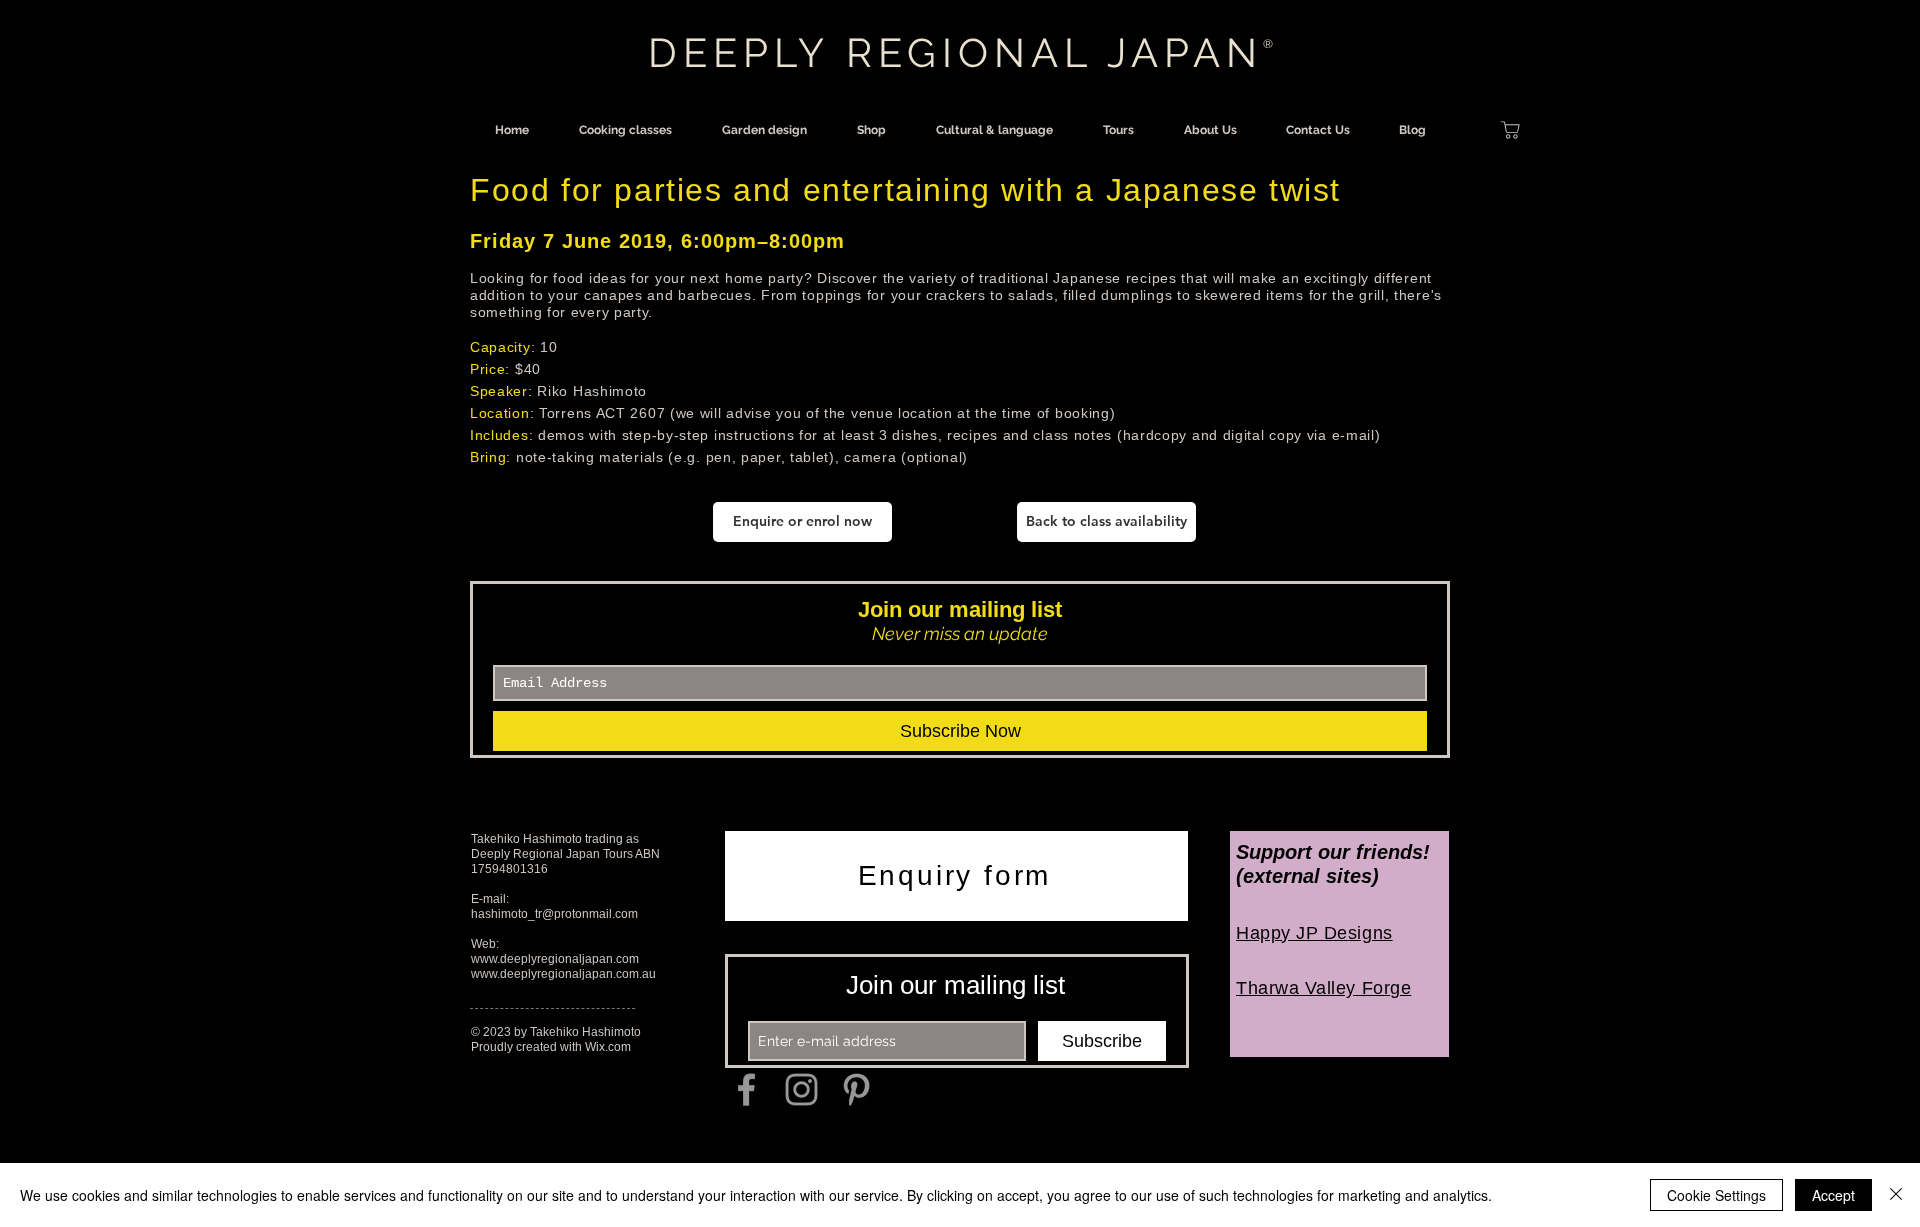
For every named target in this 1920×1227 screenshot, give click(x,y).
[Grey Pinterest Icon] (856, 1089)
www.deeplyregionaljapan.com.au (563, 974)
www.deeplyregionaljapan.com (555, 959)
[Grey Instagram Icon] (801, 1089)
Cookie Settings (1716, 1195)
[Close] (1896, 1195)
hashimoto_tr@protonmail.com (554, 914)
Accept (1833, 1195)
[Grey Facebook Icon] (746, 1089)
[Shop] (1510, 130)
